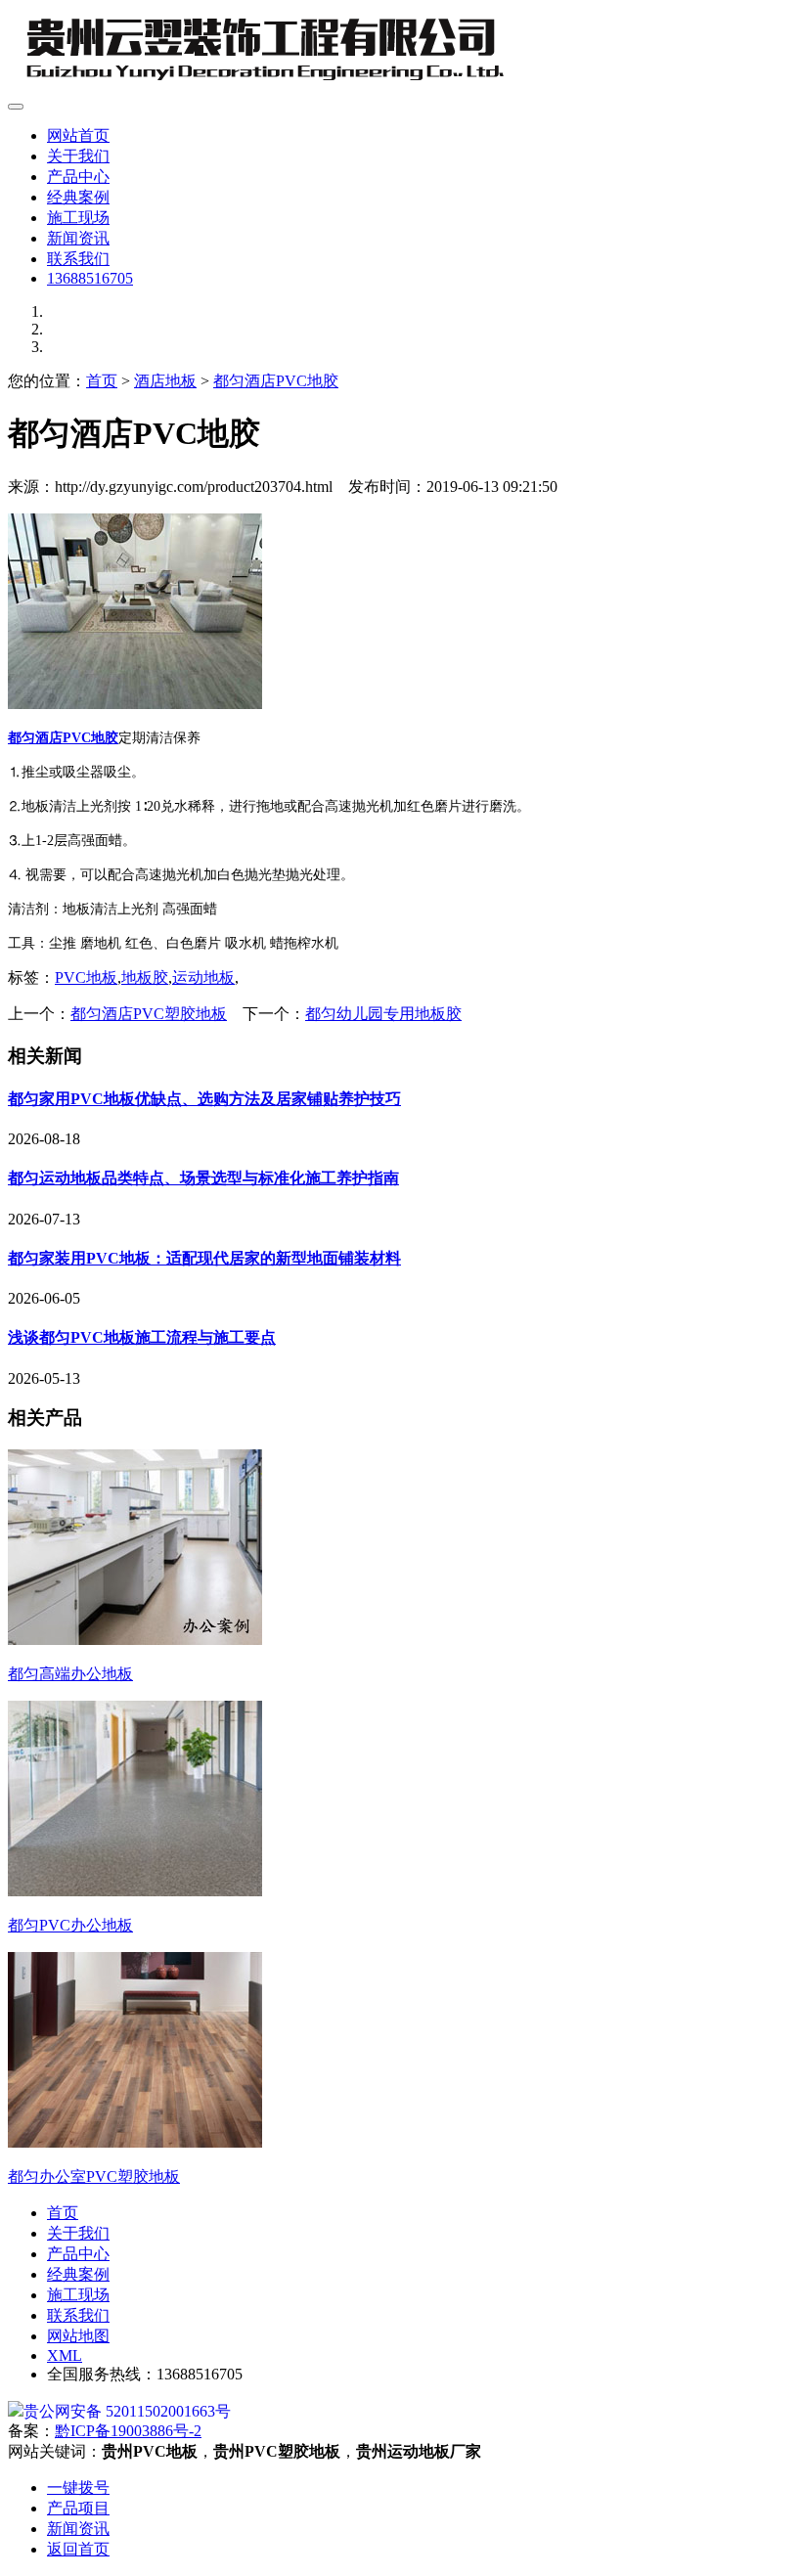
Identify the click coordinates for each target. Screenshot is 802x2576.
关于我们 (78, 156)
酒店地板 (165, 381)
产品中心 (78, 177)
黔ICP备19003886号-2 (128, 2431)
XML (65, 2355)
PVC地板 (86, 977)
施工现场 (78, 218)
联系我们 (78, 259)
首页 (102, 381)
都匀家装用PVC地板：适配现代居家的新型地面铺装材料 (204, 1258)
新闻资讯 (78, 238)
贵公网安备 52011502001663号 (127, 2411)
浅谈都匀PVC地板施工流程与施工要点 (142, 1337)
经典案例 (78, 197)
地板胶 (145, 977)
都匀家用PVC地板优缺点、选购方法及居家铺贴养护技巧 (204, 1099)
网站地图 (78, 2336)
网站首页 (78, 135)
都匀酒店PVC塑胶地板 (149, 1014)
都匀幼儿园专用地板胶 (383, 1014)
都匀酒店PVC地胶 (276, 381)
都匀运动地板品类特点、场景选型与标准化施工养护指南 (203, 1178)
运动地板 (203, 977)
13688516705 (90, 278)
